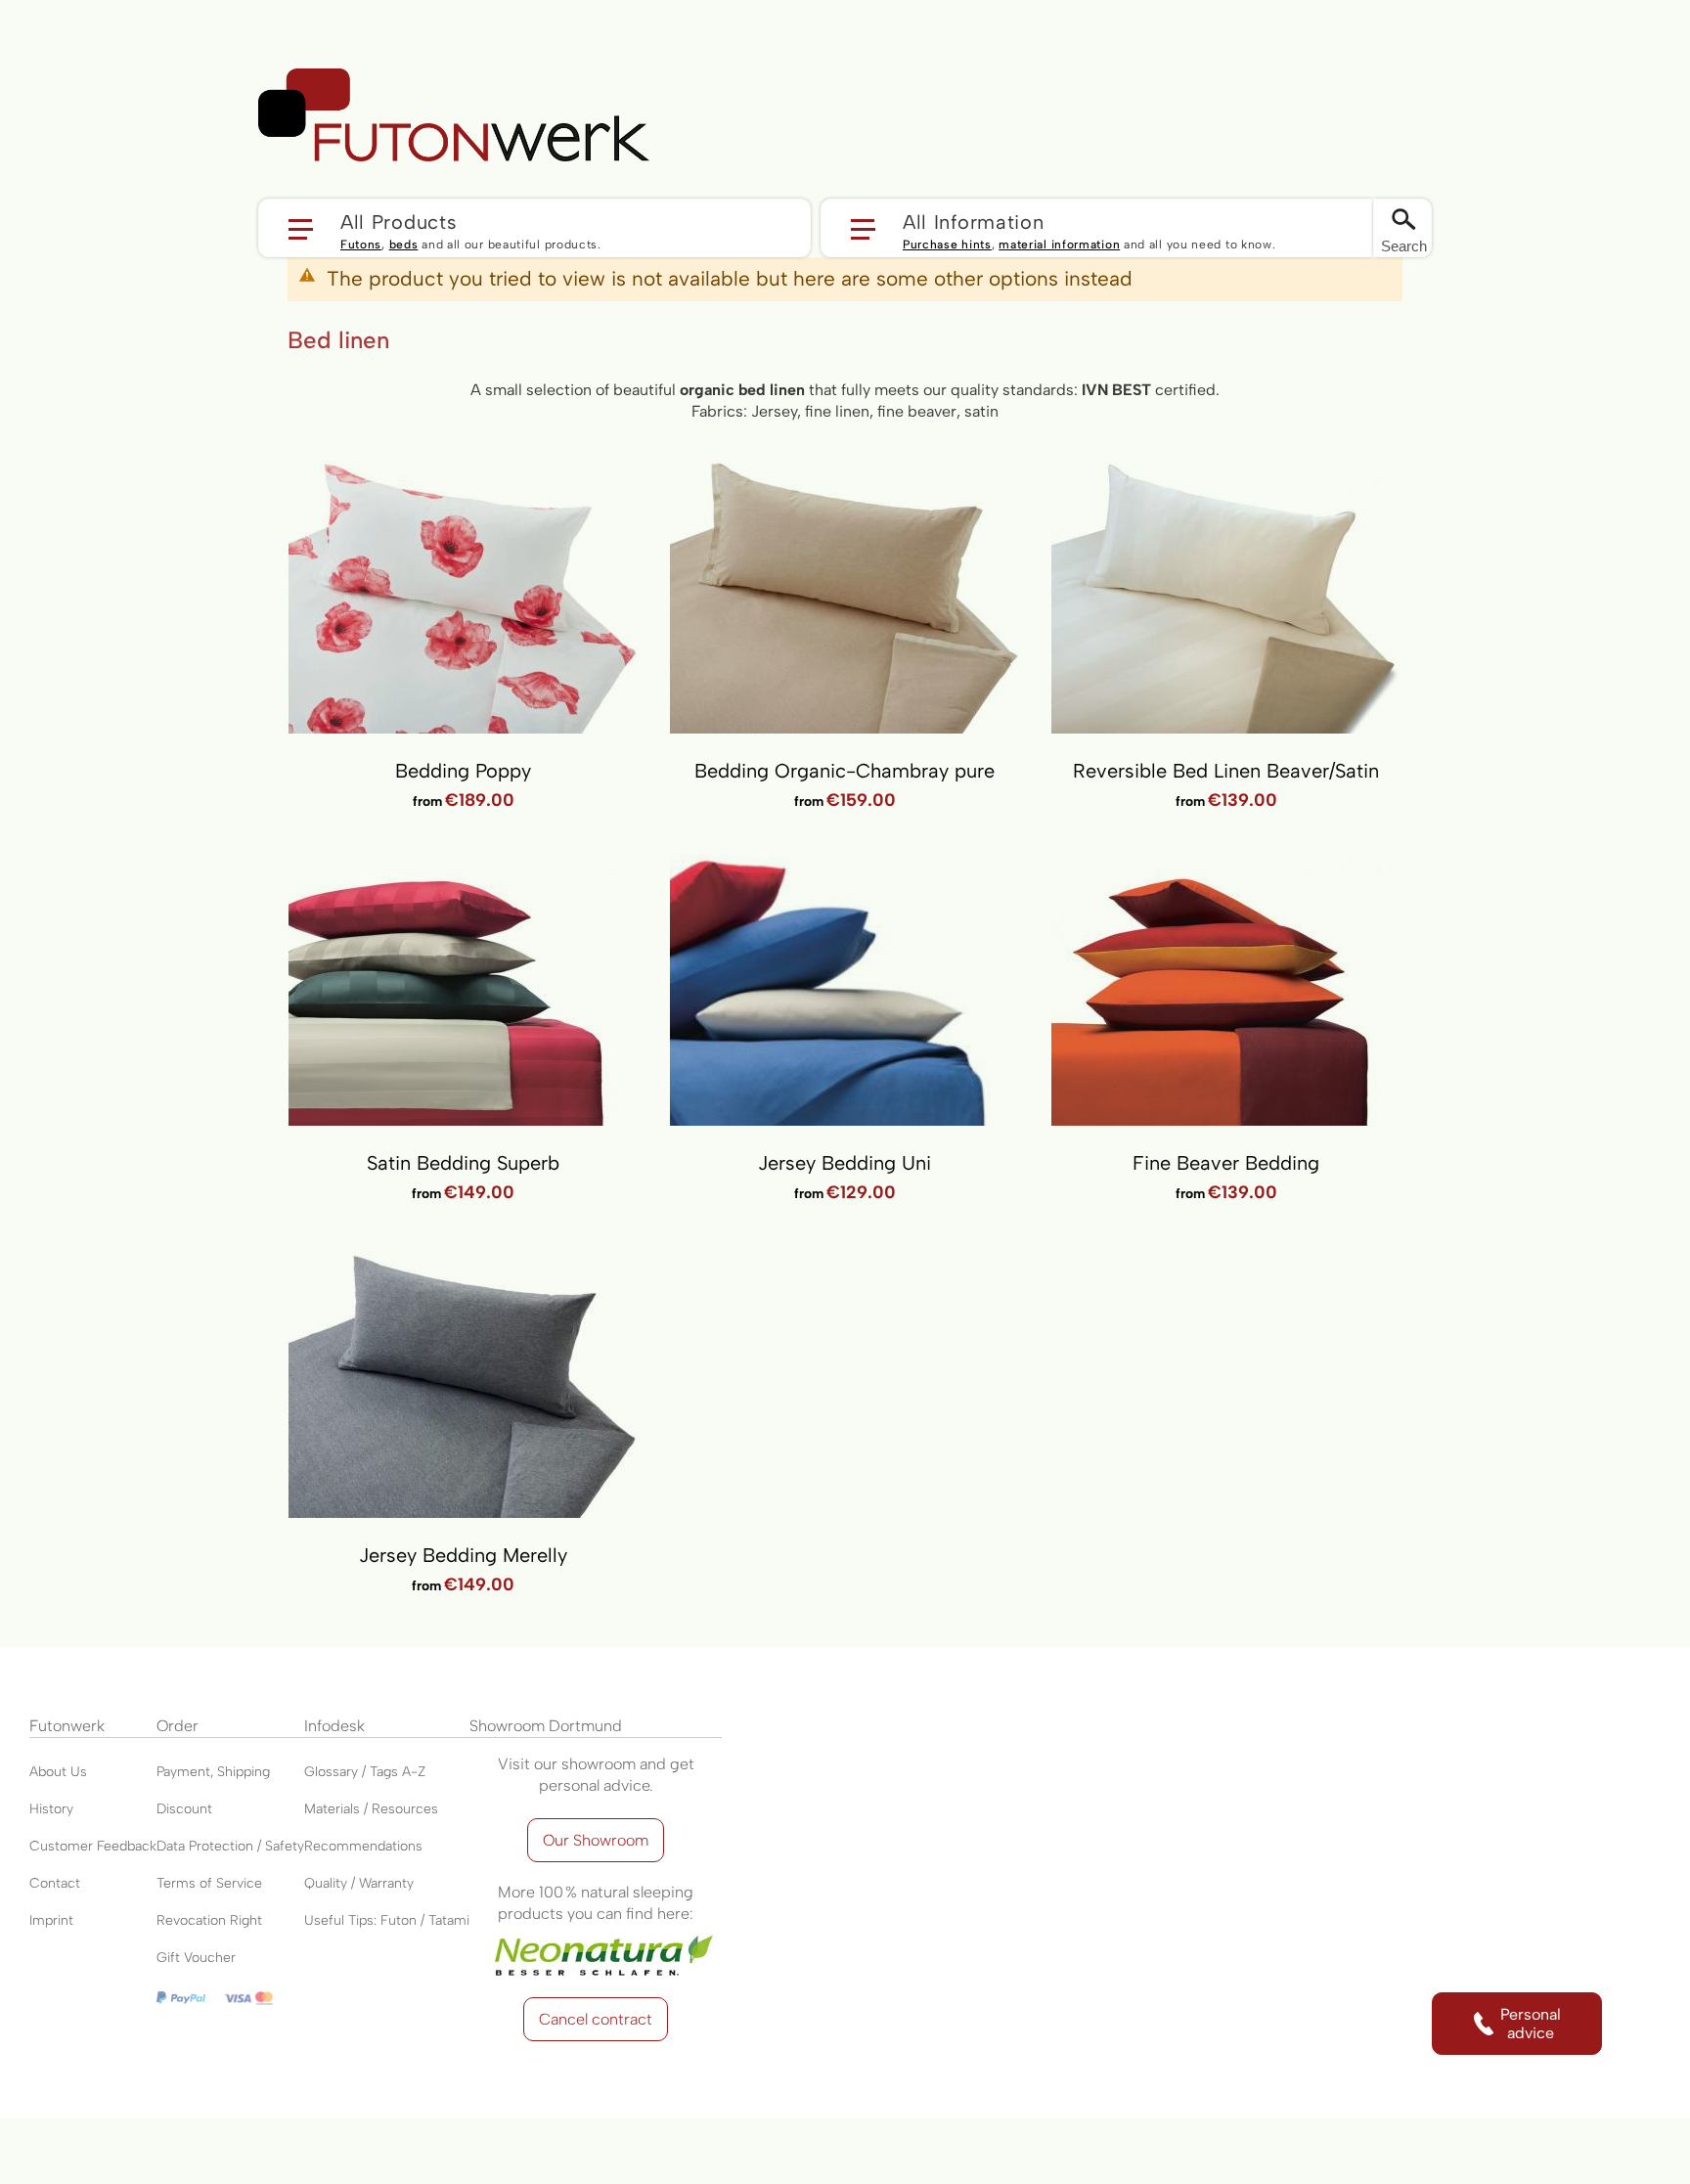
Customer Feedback (93, 1846)
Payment (183, 1772)
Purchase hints (947, 245)
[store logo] (454, 115)
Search (1404, 246)
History (51, 1809)
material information (1059, 245)
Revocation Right (209, 1920)
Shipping (244, 1772)
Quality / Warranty (359, 1883)
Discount (184, 1809)
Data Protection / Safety (230, 1846)
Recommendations (363, 1846)
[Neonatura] (596, 1935)
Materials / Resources (371, 1809)
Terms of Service (209, 1883)
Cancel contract (596, 2019)
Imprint (51, 1920)
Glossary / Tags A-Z (365, 1772)
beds (404, 245)
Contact (55, 1883)
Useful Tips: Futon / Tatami (387, 1920)
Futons (361, 245)
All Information (974, 221)
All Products (399, 221)
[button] (534, 228)
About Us (58, 1772)
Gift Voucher (196, 1958)
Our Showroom (596, 1840)
